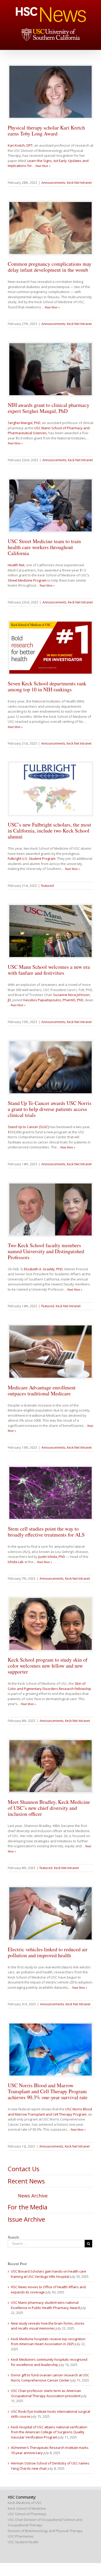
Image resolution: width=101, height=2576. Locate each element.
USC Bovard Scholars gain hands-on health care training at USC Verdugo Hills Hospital (49, 2274)
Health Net (16, 565)
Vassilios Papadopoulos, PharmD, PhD (53, 1000)
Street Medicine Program (27, 580)
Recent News (26, 2181)
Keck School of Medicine (27, 2508)
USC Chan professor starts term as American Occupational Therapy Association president (46, 2393)
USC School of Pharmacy (27, 2514)
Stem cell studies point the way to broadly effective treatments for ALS (46, 1532)
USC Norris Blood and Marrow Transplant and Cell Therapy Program (50, 2112)
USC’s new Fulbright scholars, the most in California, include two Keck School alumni (49, 831)
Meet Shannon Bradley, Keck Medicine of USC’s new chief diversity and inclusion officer (49, 1808)
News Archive (33, 2196)
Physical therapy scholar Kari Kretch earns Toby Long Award (46, 131)
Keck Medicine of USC (25, 2503)
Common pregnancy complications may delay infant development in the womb (50, 267)
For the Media (28, 2207)
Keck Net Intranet (79, 183)
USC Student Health (23, 2542)
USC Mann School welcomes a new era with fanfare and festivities (49, 970)
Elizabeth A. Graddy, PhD (43, 1269)
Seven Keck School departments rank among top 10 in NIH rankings (47, 686)
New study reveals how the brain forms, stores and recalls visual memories (48, 2326)
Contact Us (24, 2169)
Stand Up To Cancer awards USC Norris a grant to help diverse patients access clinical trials (50, 1109)
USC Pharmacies (21, 2536)
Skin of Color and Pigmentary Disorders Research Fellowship (49, 1686)
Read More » (43, 166)
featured (48, 886)
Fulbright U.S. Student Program (32, 858)
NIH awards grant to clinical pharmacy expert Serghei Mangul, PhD (49, 408)
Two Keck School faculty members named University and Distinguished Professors (46, 1251)
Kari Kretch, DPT (20, 145)
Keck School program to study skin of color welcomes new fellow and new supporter (48, 1666)
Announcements (53, 183)
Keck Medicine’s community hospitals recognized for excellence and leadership (49, 2362)
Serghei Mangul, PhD (24, 423)
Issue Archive (26, 2219)
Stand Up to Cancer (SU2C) (28, 1127)
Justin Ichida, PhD (52, 1557)
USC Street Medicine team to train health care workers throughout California (44, 547)
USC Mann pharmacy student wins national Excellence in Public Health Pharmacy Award (45, 2305)
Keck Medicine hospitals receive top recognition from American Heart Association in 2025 (48, 2341)
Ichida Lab (16, 1562)
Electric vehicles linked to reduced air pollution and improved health (48, 1952)
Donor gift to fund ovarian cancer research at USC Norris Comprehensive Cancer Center (50, 2378)
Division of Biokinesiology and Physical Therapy (45, 2531)
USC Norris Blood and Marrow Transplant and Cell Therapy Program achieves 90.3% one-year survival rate (48, 2091)
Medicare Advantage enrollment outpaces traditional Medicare (42, 1390)
